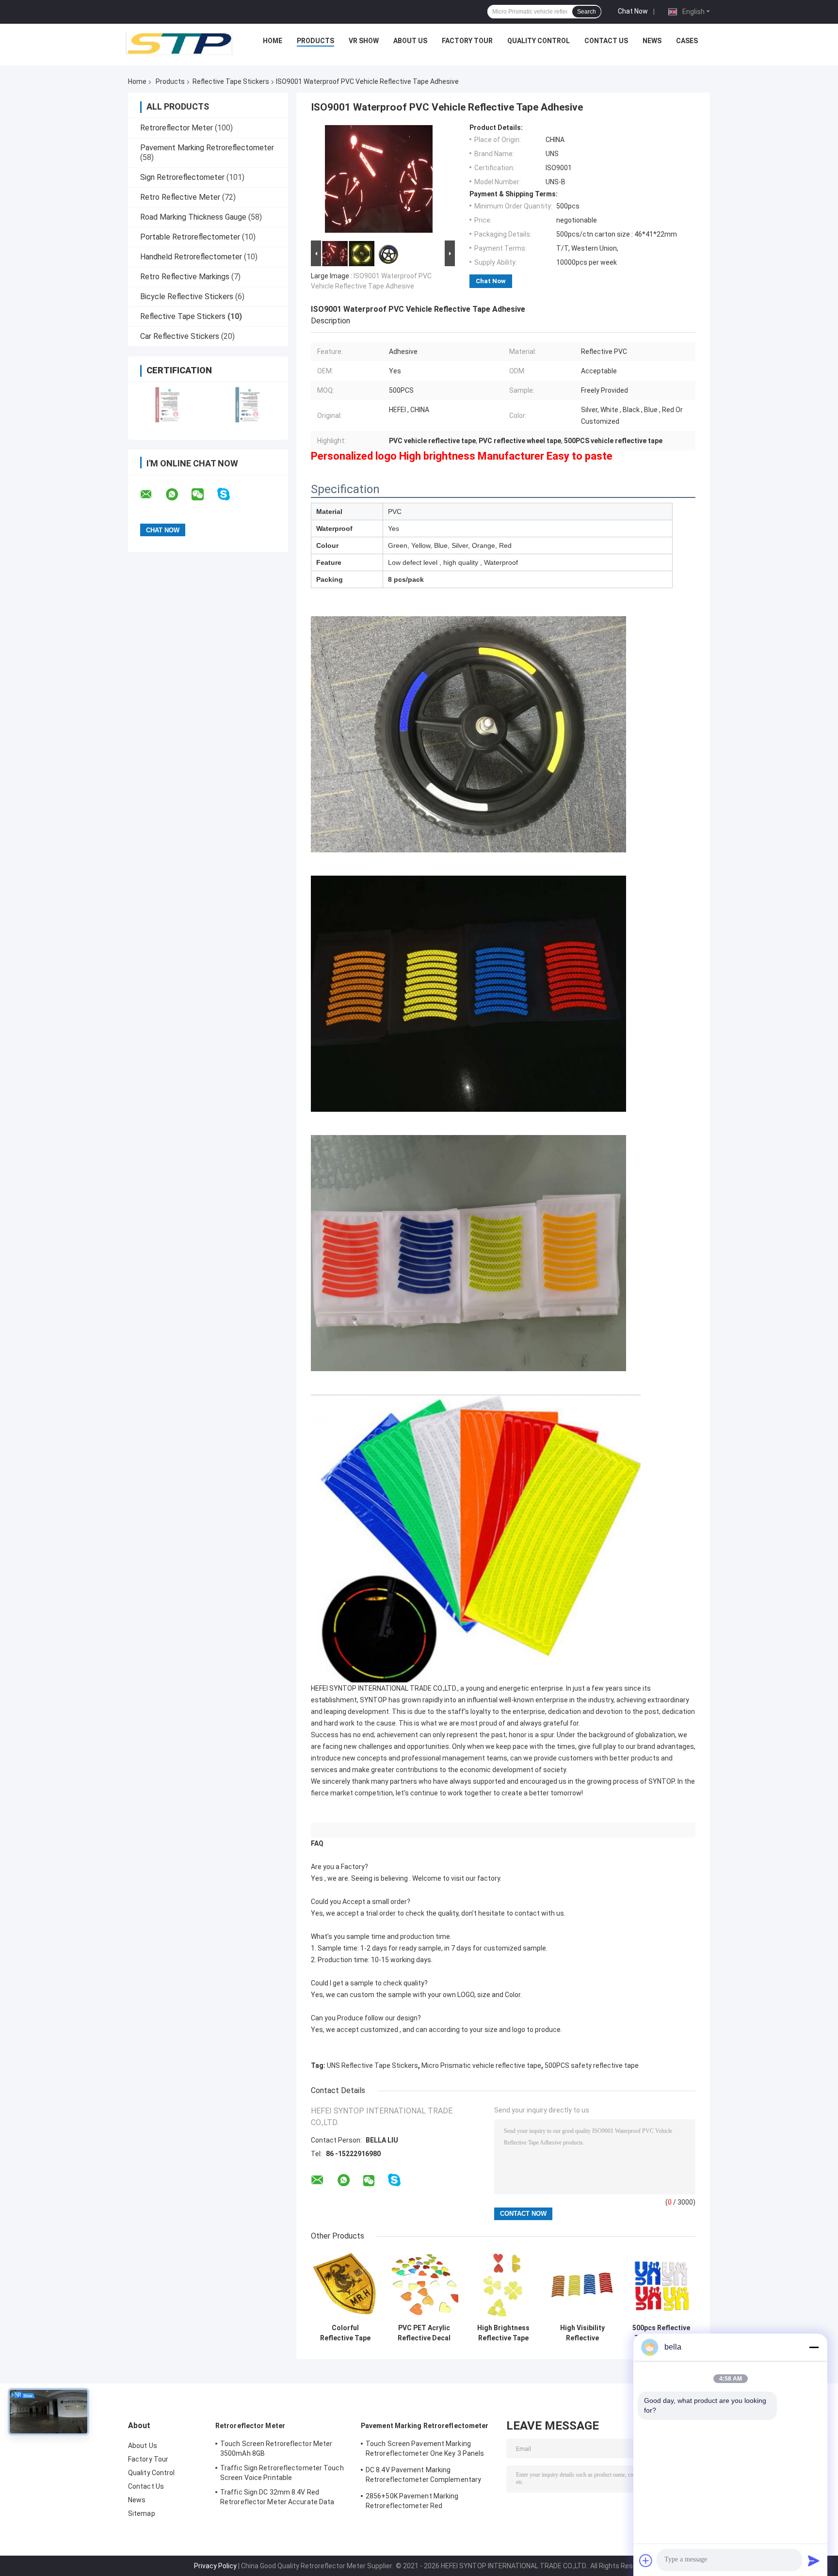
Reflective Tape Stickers (231, 81)
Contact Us (606, 41)
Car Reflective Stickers (180, 336)
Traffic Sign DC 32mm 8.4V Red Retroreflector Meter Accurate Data (277, 2497)
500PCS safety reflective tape (592, 2065)
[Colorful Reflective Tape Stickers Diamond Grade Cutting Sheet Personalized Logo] (345, 2285)
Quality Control (539, 41)
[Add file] (646, 2560)
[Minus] (814, 2347)
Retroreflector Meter (177, 128)
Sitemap (142, 2513)
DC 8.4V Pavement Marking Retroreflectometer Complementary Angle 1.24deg (423, 2476)
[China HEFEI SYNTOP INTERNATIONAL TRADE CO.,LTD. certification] (168, 405)
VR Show (364, 41)
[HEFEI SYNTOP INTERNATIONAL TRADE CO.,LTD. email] (152, 495)
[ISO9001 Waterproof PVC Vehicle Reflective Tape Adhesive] (379, 181)
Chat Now (633, 11)
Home (273, 41)
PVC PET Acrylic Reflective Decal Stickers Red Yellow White (424, 2333)
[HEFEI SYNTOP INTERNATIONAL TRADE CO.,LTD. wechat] (204, 495)
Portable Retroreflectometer (190, 237)
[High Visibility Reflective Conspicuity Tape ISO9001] (582, 2285)
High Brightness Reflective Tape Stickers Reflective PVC (503, 2333)
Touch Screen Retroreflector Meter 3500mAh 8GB (276, 2448)
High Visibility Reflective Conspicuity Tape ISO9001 (582, 2333)
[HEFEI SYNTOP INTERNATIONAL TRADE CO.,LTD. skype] (230, 494)
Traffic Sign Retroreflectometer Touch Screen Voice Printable (282, 2473)
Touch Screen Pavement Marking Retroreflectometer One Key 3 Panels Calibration (425, 2450)
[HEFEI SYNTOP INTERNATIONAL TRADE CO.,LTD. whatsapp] (178, 495)
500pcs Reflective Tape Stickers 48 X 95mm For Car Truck (661, 2333)
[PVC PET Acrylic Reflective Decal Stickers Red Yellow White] (424, 2285)
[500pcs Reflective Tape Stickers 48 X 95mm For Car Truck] (661, 2285)
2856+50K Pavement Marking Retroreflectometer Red (412, 2501)
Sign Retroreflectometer (182, 177)
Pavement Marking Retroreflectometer (207, 148)
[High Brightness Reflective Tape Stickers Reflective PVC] (503, 2285)
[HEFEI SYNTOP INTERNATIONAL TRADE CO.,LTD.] (179, 43)
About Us (410, 41)
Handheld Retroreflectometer (191, 257)
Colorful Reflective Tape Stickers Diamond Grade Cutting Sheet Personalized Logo (345, 2333)
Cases (687, 41)
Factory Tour (467, 41)
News (652, 41)
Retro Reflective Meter (180, 197)
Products (315, 41)
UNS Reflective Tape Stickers (372, 2065)
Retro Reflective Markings (185, 277)
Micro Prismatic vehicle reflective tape (481, 2065)
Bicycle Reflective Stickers (187, 296)
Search (587, 12)
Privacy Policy (215, 2566)
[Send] (814, 2560)
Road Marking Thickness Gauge (193, 217)
